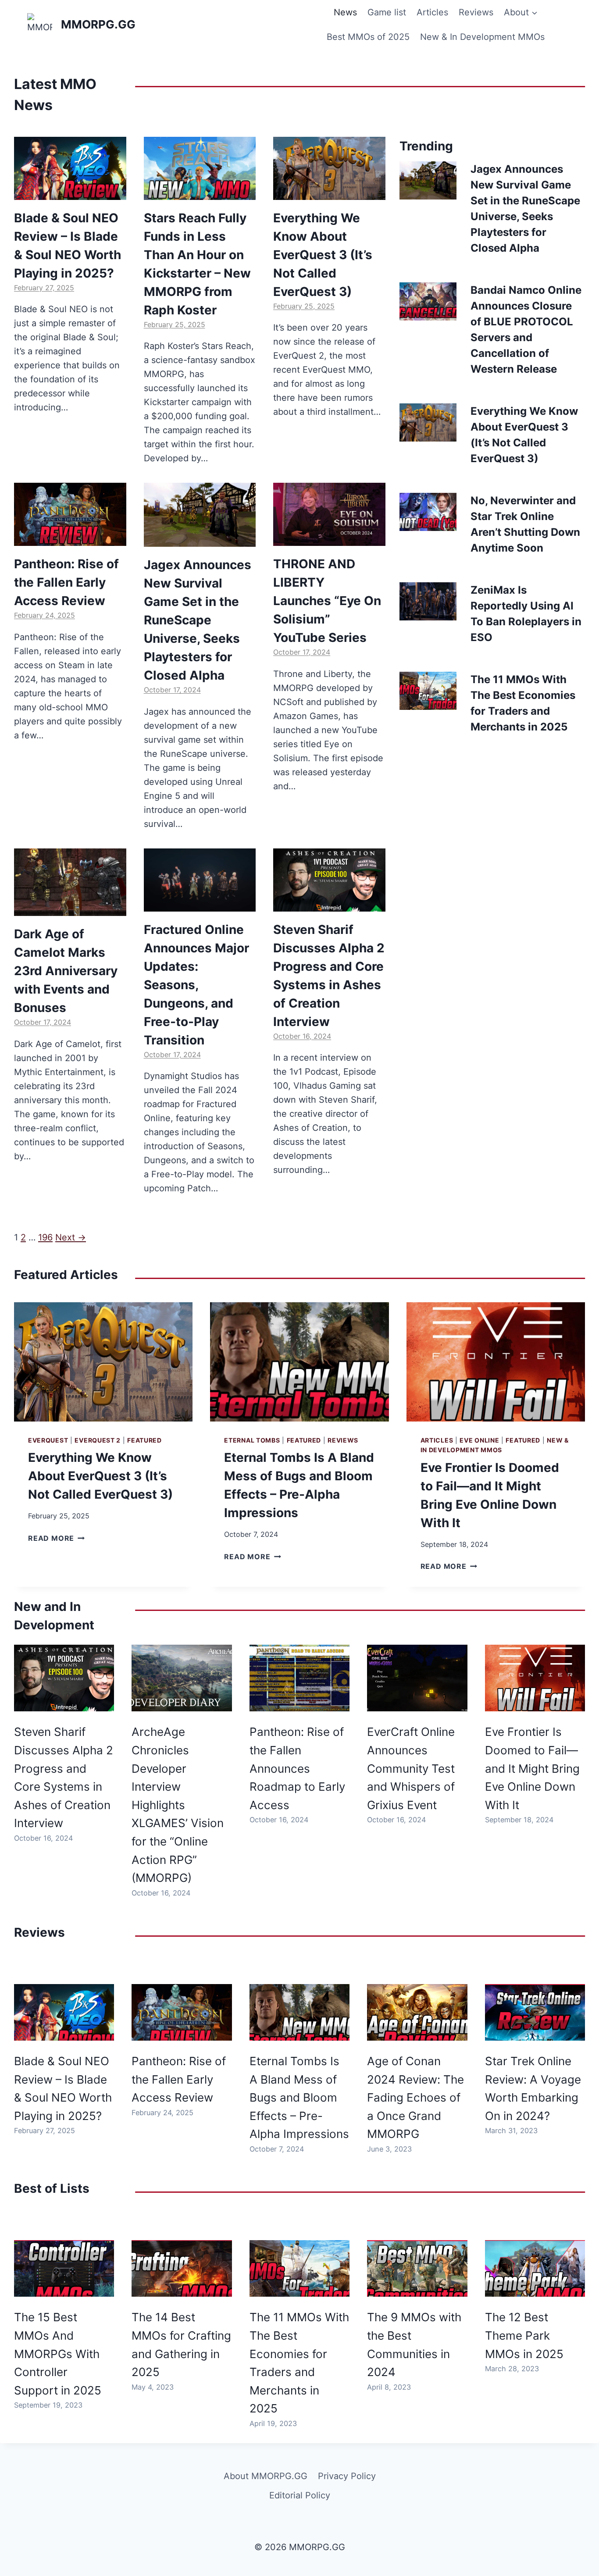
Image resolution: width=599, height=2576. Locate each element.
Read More (55, 1538)
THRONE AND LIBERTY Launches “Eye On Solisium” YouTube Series (327, 601)
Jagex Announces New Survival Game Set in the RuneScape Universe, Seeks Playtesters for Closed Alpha (198, 620)
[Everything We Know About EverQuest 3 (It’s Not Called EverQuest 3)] (329, 168)
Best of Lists (52, 2188)
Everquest (48, 1440)
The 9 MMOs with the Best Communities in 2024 (414, 2344)
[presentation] (428, 180)
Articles (432, 12)
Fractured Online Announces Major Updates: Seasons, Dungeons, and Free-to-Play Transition (196, 985)
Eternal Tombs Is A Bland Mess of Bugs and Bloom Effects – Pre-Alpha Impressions (299, 2097)
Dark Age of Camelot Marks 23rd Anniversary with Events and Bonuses (66, 971)
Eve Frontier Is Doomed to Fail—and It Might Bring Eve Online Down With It (532, 1768)
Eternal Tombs (252, 1440)
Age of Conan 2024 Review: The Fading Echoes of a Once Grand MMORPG (415, 2097)
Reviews (476, 12)
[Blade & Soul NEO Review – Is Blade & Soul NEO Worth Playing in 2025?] (70, 168)
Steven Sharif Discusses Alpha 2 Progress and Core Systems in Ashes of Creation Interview (64, 1777)
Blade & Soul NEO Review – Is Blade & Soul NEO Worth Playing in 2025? (63, 2088)
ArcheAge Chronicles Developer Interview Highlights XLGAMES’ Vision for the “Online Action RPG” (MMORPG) (178, 1805)
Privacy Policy (347, 2476)
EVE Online (479, 1440)
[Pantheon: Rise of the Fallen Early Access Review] (70, 514)
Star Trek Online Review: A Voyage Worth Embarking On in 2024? (533, 2088)
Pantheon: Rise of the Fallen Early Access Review (66, 582)
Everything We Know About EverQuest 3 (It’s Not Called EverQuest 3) (323, 255)
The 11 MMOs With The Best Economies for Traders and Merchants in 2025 (299, 2363)
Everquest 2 (98, 1440)
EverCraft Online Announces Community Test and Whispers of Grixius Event (411, 1768)
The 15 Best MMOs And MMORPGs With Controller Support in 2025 (58, 2353)
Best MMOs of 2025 (368, 37)
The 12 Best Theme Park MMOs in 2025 (524, 2335)
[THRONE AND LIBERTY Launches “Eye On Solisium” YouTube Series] (329, 514)
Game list (387, 12)
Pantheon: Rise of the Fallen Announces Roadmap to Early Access (297, 1768)
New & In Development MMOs (482, 37)
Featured (144, 1440)
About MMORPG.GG (266, 2476)
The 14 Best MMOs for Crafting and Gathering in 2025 (181, 2344)
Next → (71, 1237)
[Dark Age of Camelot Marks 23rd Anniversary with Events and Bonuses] (70, 882)
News (345, 12)
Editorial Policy (300, 2495)
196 (45, 1237)
